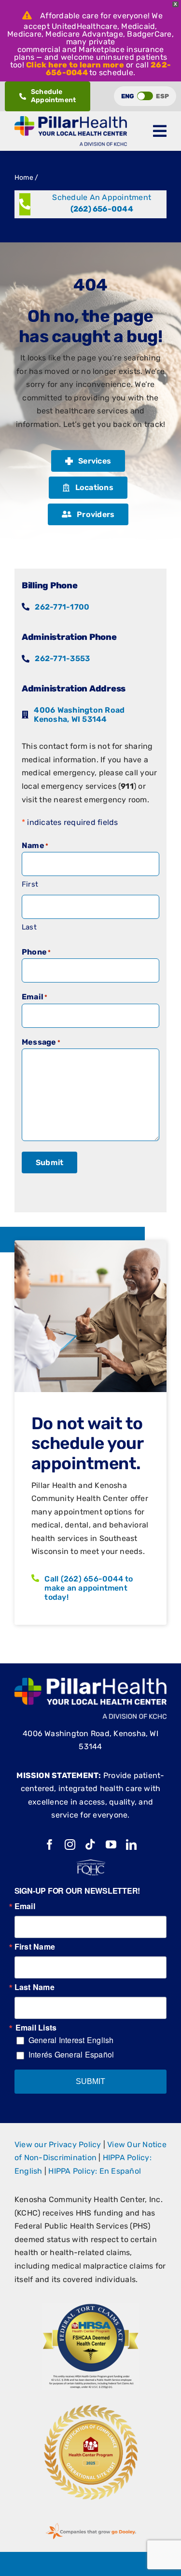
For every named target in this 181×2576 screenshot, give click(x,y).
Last (29, 927)
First (30, 884)
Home (24, 178)
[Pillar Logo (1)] (71, 120)
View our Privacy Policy (58, 2144)
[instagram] (70, 1845)
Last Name (35, 1987)
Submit (49, 1162)
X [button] (175, 4)
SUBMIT (90, 2081)
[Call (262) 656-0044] (90, 204)
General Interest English (71, 2040)
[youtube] (111, 1845)
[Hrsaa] (91, 2307)
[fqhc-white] (91, 1863)
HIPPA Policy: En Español (95, 2171)
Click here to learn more (75, 65)
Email (25, 1906)
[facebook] (50, 1845)
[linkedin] (131, 1845)
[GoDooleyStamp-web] (91, 2523)
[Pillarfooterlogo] (90, 1681)
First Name (35, 1947)
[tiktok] (90, 1845)
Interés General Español (71, 2054)
